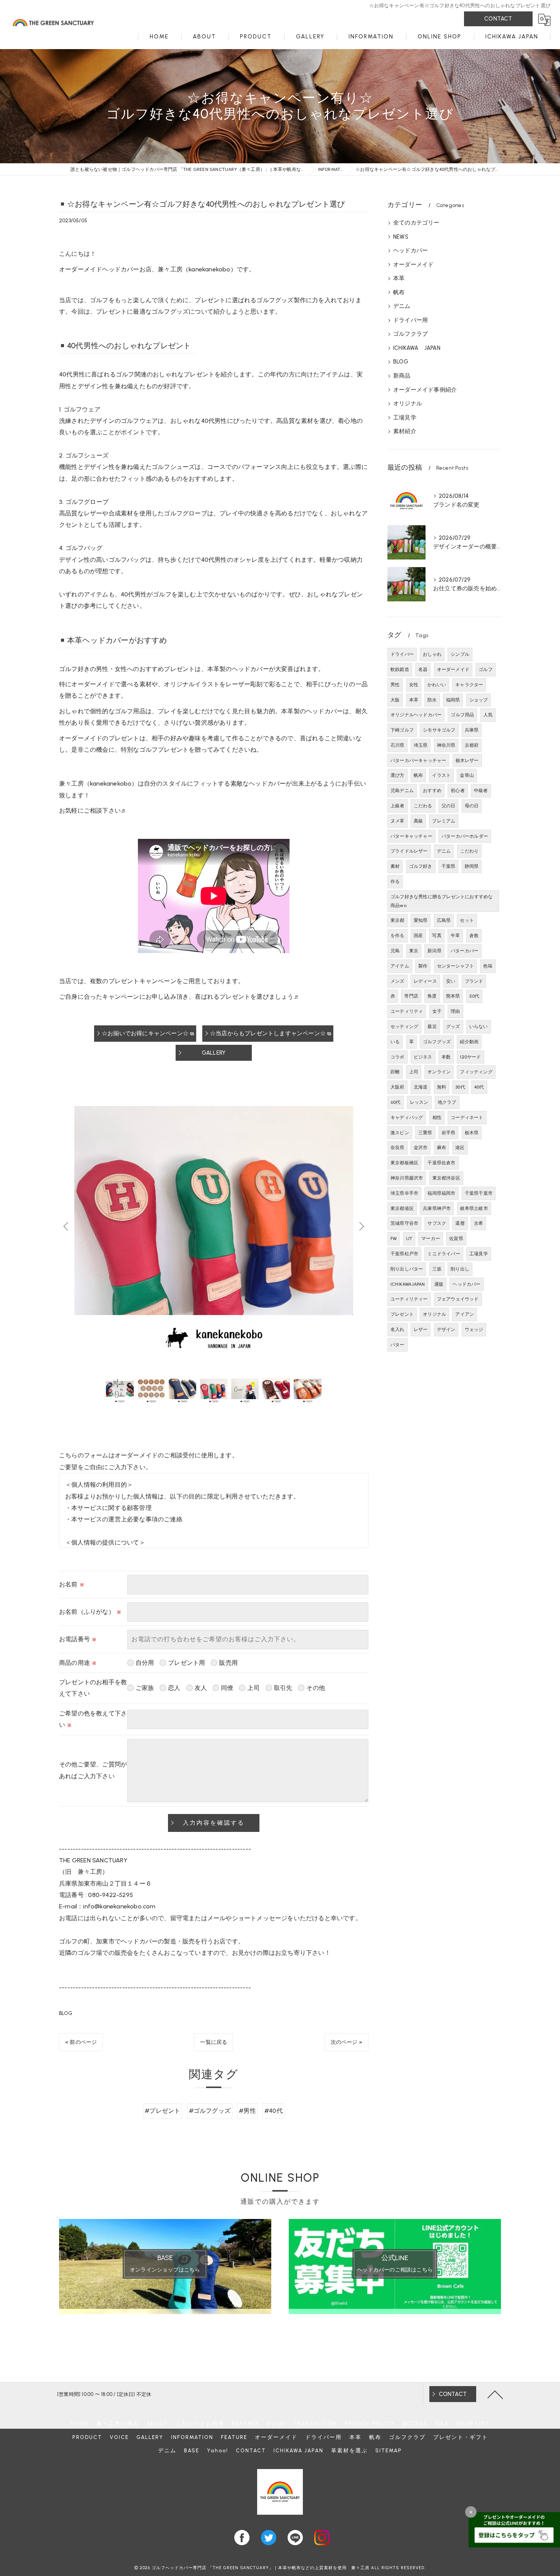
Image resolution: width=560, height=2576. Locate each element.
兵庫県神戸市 (437, 1208)
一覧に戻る (214, 2042)
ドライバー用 (410, 320)
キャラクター (469, 685)
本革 (399, 278)
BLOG (66, 2013)
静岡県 (472, 866)
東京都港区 (402, 1208)
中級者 (481, 791)
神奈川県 (446, 745)
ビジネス (423, 1057)
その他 (316, 1688)
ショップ (479, 700)
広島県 (444, 920)
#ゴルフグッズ (210, 2111)
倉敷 (474, 936)
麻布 (442, 1148)
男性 (395, 685)
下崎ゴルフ (402, 730)
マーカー (431, 1239)
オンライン (439, 1072)
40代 (479, 1087)
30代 (460, 1087)
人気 (488, 715)
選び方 (398, 775)
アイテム (400, 966)
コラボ (398, 1057)
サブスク (437, 1223)
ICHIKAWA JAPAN (417, 348)
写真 (437, 936)
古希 (478, 1223)
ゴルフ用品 (462, 715)
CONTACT (498, 19)
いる (395, 1042)
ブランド (474, 981)
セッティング (404, 1027)
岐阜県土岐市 (474, 1208)
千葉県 (449, 866)
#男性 (247, 2111)
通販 (439, 1284)
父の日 (449, 806)
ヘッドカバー (410, 250)
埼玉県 (421, 745)
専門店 (411, 996)
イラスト (441, 775)
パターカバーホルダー (465, 836)
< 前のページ (81, 2042)
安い (451, 981)
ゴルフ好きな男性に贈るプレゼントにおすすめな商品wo (442, 901)
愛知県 (421, 920)
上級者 (398, 806)
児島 (395, 951)
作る (395, 882)
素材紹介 (405, 431)
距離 (395, 1072)
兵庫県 (472, 730)
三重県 (425, 1133)
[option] (214, 1226)
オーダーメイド (413, 265)
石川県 (398, 745)
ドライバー (402, 654)
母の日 (472, 806)
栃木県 (472, 1133)
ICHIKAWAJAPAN (408, 1284)
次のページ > (346, 2042)
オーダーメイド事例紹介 (425, 390)
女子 (437, 1011)
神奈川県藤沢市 (407, 1178)
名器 (423, 670)
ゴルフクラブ (410, 334)
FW (394, 1239)
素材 (395, 866)
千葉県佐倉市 (441, 1163)
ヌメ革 (398, 821)
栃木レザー (467, 760)
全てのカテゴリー (416, 223)
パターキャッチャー (411, 836)
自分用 (145, 1663)
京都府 (472, 745)
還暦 (460, 1223)
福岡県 (453, 700)
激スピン (400, 1133)
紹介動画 (469, 1042)
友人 (201, 1688)
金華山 (467, 775)
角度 (432, 996)
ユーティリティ (407, 1011)
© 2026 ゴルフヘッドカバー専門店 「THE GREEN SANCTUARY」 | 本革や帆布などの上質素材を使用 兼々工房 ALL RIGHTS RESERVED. (280, 2568)
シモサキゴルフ (439, 730)
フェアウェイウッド (458, 1299)
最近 (432, 1027)
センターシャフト (456, 966)
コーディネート (467, 1117)
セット (467, 920)
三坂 (437, 1269)
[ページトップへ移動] (495, 2394)
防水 (432, 700)
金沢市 (421, 1148)
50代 (474, 996)
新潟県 (434, 951)
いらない (479, 1027)
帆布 (399, 292)
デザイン (446, 1329)
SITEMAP (389, 2450)
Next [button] (361, 1226)
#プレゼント (162, 2111)
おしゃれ (432, 654)
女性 (414, 685)
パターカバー (465, 951)
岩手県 (449, 1133)
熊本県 (453, 996)
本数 (446, 1057)
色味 (488, 966)
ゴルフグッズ (437, 1042)
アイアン (465, 1314)
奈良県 (398, 1148)
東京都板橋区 (404, 1163)
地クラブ (447, 1102)
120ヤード (470, 1057)
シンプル (460, 654)
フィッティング (476, 1072)
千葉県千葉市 (479, 1193)
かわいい (437, 685)
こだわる (423, 806)
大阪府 (398, 1087)
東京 (414, 951)
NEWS (401, 237)
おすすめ (432, 791)
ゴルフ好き (421, 866)
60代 (396, 1102)
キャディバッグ (407, 1117)
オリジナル (408, 403)
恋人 (174, 1688)
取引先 (283, 1688)
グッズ (453, 1027)
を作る (398, 936)
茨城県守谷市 (404, 1223)
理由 (455, 1011)
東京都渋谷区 (446, 1178)
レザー (421, 1329)
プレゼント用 (186, 1663)
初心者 (458, 791)
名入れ (398, 1329)
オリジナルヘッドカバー (416, 715)
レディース (425, 981)
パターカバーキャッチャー (418, 760)
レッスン (419, 1102)
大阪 (395, 700)
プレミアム (444, 821)
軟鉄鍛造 (400, 670)
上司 (253, 1688)
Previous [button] (67, 1226)
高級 (418, 821)
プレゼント (402, 1314)
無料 (442, 1087)
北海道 (421, 1087)
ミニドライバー (444, 1254)
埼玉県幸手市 (404, 1193)
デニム (402, 306)
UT (409, 1239)
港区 (460, 1148)
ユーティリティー (409, 1299)
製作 (423, 966)
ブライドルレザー (409, 851)
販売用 (228, 1663)
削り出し (460, 1269)
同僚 (227, 1688)
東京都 (398, 920)
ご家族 (145, 1688)
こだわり (470, 851)
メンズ (398, 981)
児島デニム (402, 791)
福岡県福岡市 (441, 1193)
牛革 (455, 936)
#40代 (274, 2111)
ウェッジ (474, 1329)
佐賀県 (456, 1239)
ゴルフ (486, 670)
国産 (418, 936)
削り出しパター (407, 1269)
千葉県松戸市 (404, 1254)
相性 (437, 1117)
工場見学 (405, 418)
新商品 (402, 376)
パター (398, 1345)
